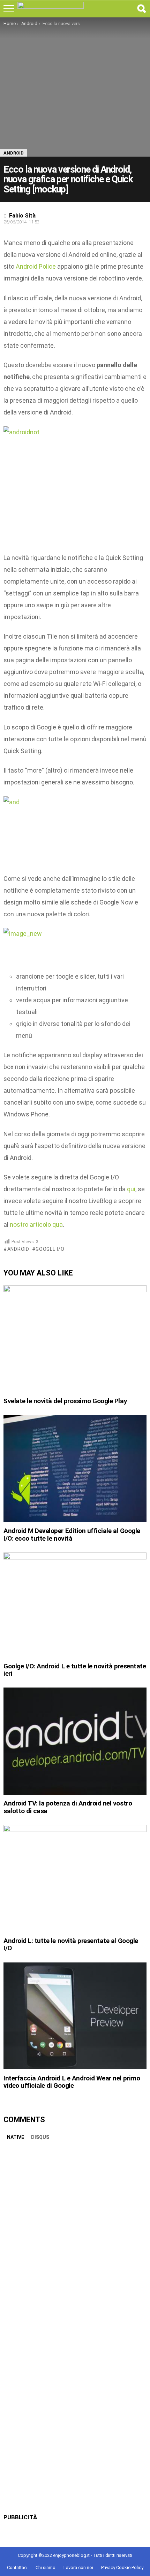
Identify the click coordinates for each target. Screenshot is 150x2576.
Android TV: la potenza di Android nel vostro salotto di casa (68, 1807)
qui (131, 1189)
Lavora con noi (78, 2567)
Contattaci (17, 2567)
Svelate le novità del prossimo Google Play (65, 1401)
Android (18, 1249)
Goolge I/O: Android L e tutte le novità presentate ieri (75, 1670)
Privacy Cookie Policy (122, 2567)
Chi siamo (46, 2567)
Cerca (141, 9)
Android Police (36, 266)
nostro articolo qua (36, 1224)
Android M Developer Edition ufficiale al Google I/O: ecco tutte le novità (72, 1534)
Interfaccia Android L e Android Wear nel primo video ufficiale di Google (72, 2082)
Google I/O (50, 1249)
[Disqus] (75, 2234)
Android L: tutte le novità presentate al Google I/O (71, 1944)
